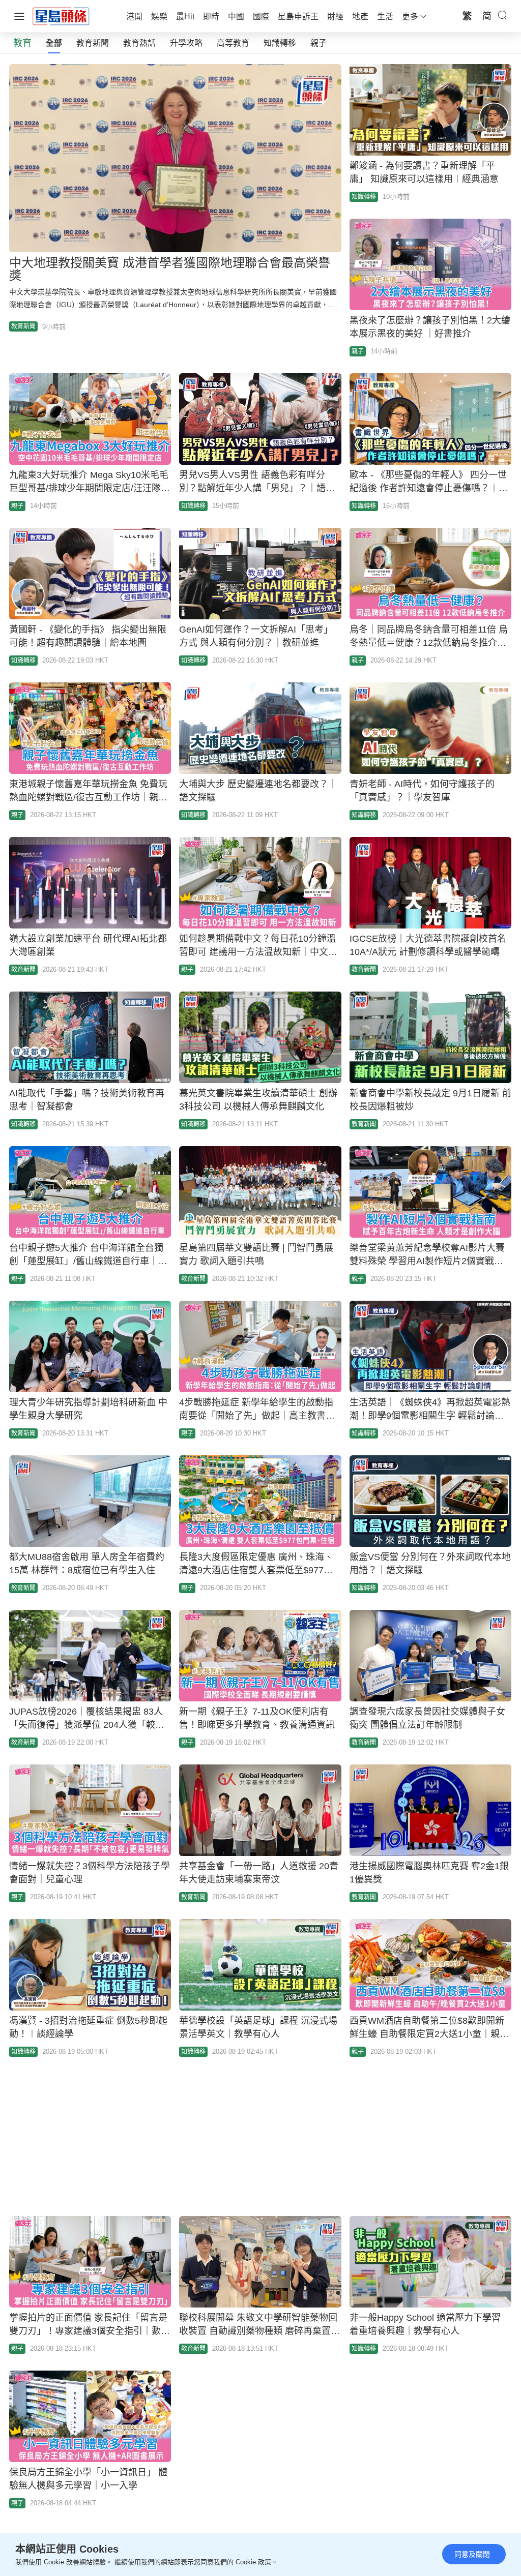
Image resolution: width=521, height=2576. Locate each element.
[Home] (61, 16)
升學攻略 (186, 43)
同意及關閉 (472, 2554)
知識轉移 (280, 43)
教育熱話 (139, 43)
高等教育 (233, 43)
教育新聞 (93, 43)
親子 (319, 43)
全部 (54, 43)
